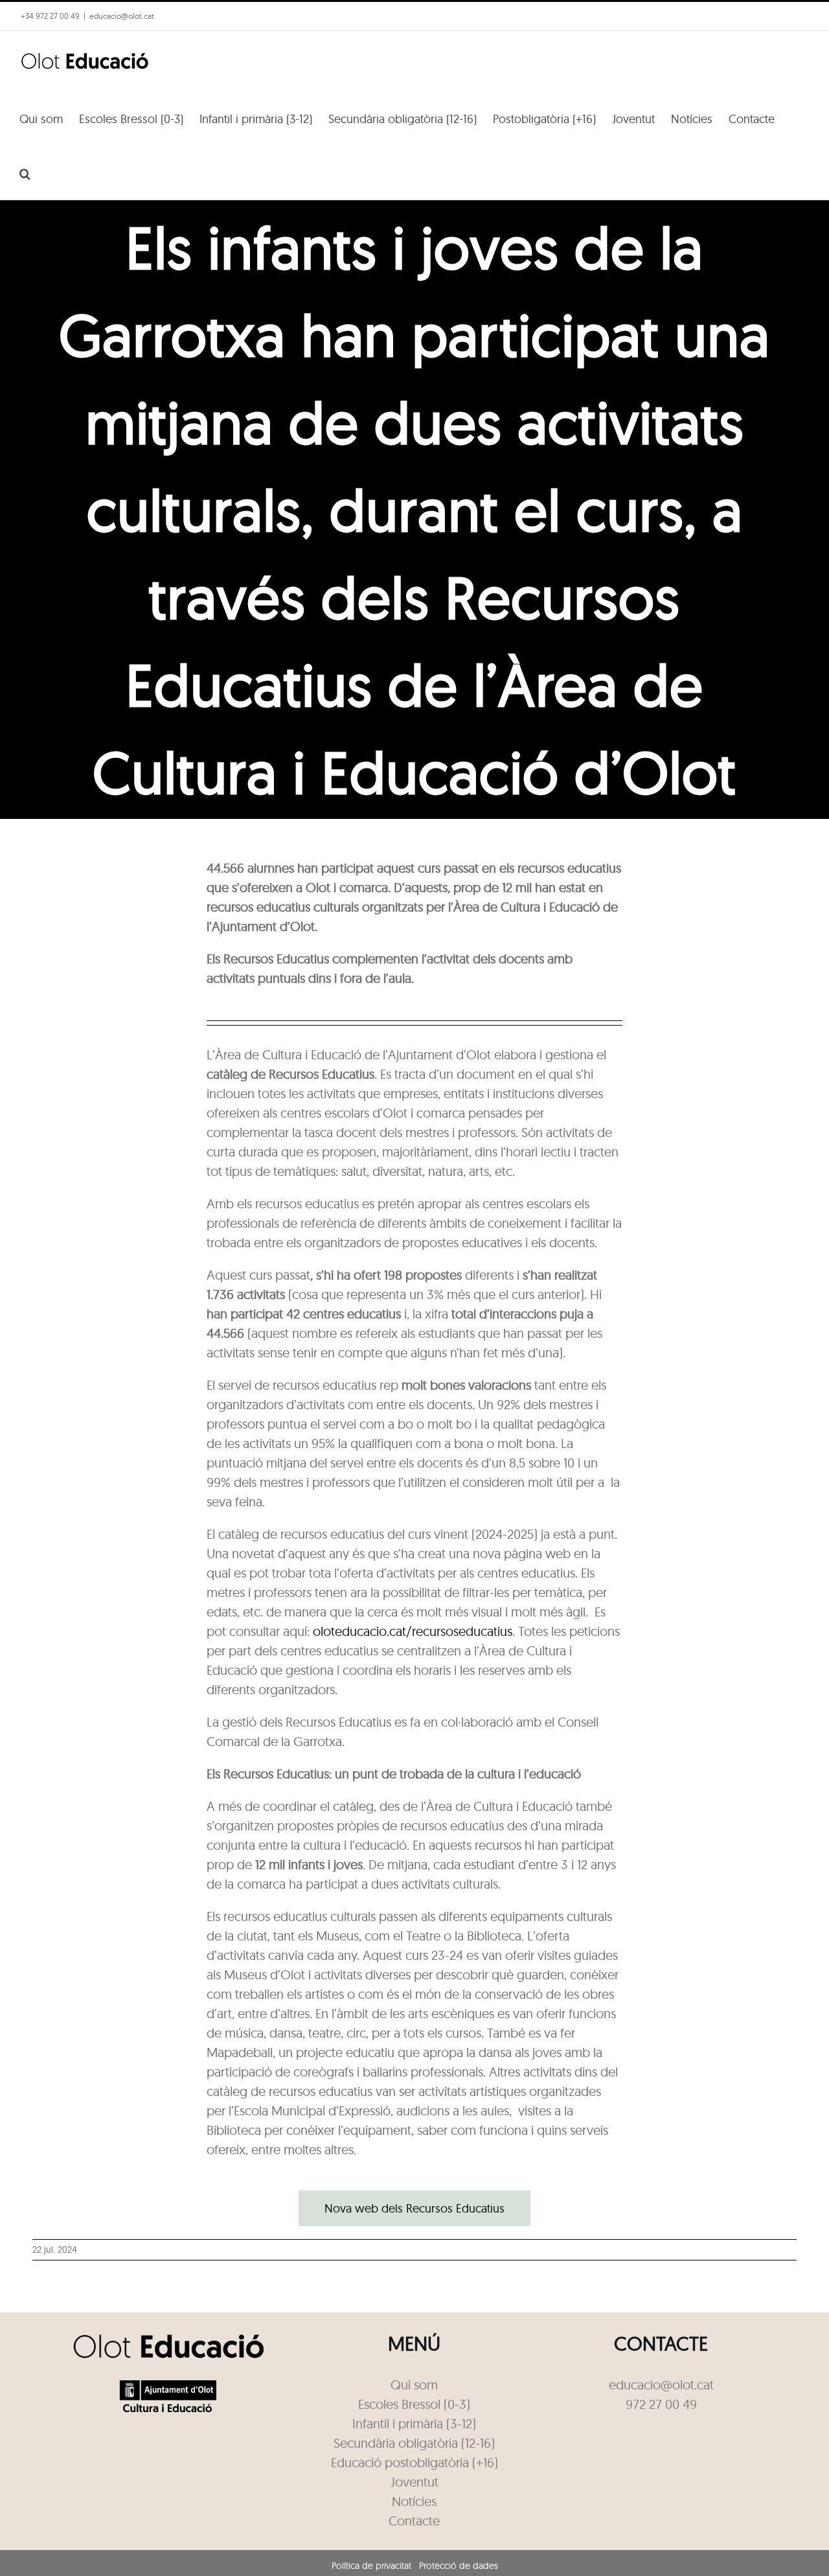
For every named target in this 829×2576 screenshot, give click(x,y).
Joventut (414, 2482)
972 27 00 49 (661, 2404)
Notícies (414, 2501)
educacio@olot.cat (122, 16)
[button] (25, 172)
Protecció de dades (459, 2566)
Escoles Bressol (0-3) (414, 2404)
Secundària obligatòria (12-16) (414, 2443)
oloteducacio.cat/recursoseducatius (413, 1631)
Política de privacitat (371, 2566)
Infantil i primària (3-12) (414, 2423)
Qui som (414, 2385)
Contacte (414, 2521)
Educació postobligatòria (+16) (414, 2462)
